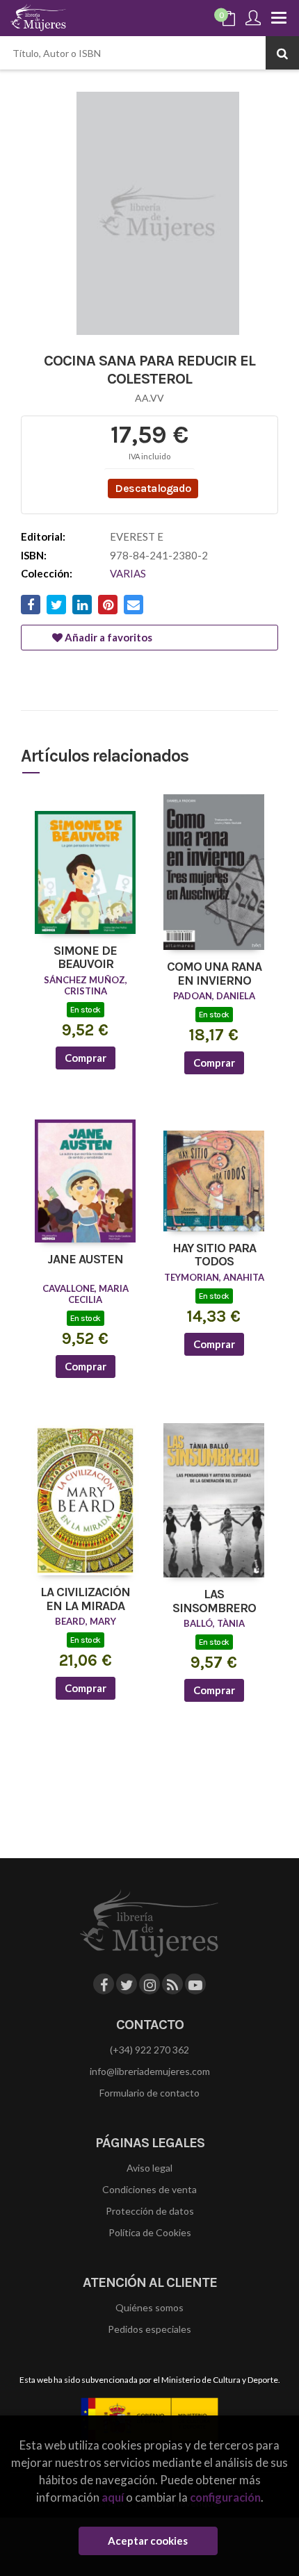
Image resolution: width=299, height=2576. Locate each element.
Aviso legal (149, 2168)
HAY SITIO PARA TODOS (214, 1256)
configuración (225, 2497)
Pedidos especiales (149, 2329)
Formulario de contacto (149, 2093)
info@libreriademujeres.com (150, 2071)
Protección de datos (150, 2211)
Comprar (86, 1058)
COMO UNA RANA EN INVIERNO (214, 974)
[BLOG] (172, 1984)
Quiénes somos (149, 2307)
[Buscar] (282, 53)
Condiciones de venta (149, 2189)
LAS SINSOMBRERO (214, 1602)
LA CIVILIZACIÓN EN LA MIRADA (85, 1600)
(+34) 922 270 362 (149, 2050)
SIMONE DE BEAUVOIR (85, 958)
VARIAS (128, 573)
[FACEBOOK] (104, 1984)
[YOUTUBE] (195, 1984)
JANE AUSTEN (85, 1260)
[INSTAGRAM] (149, 1984)
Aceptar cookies (148, 2541)
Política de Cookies (150, 2232)
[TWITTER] (127, 1984)
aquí (113, 2497)
